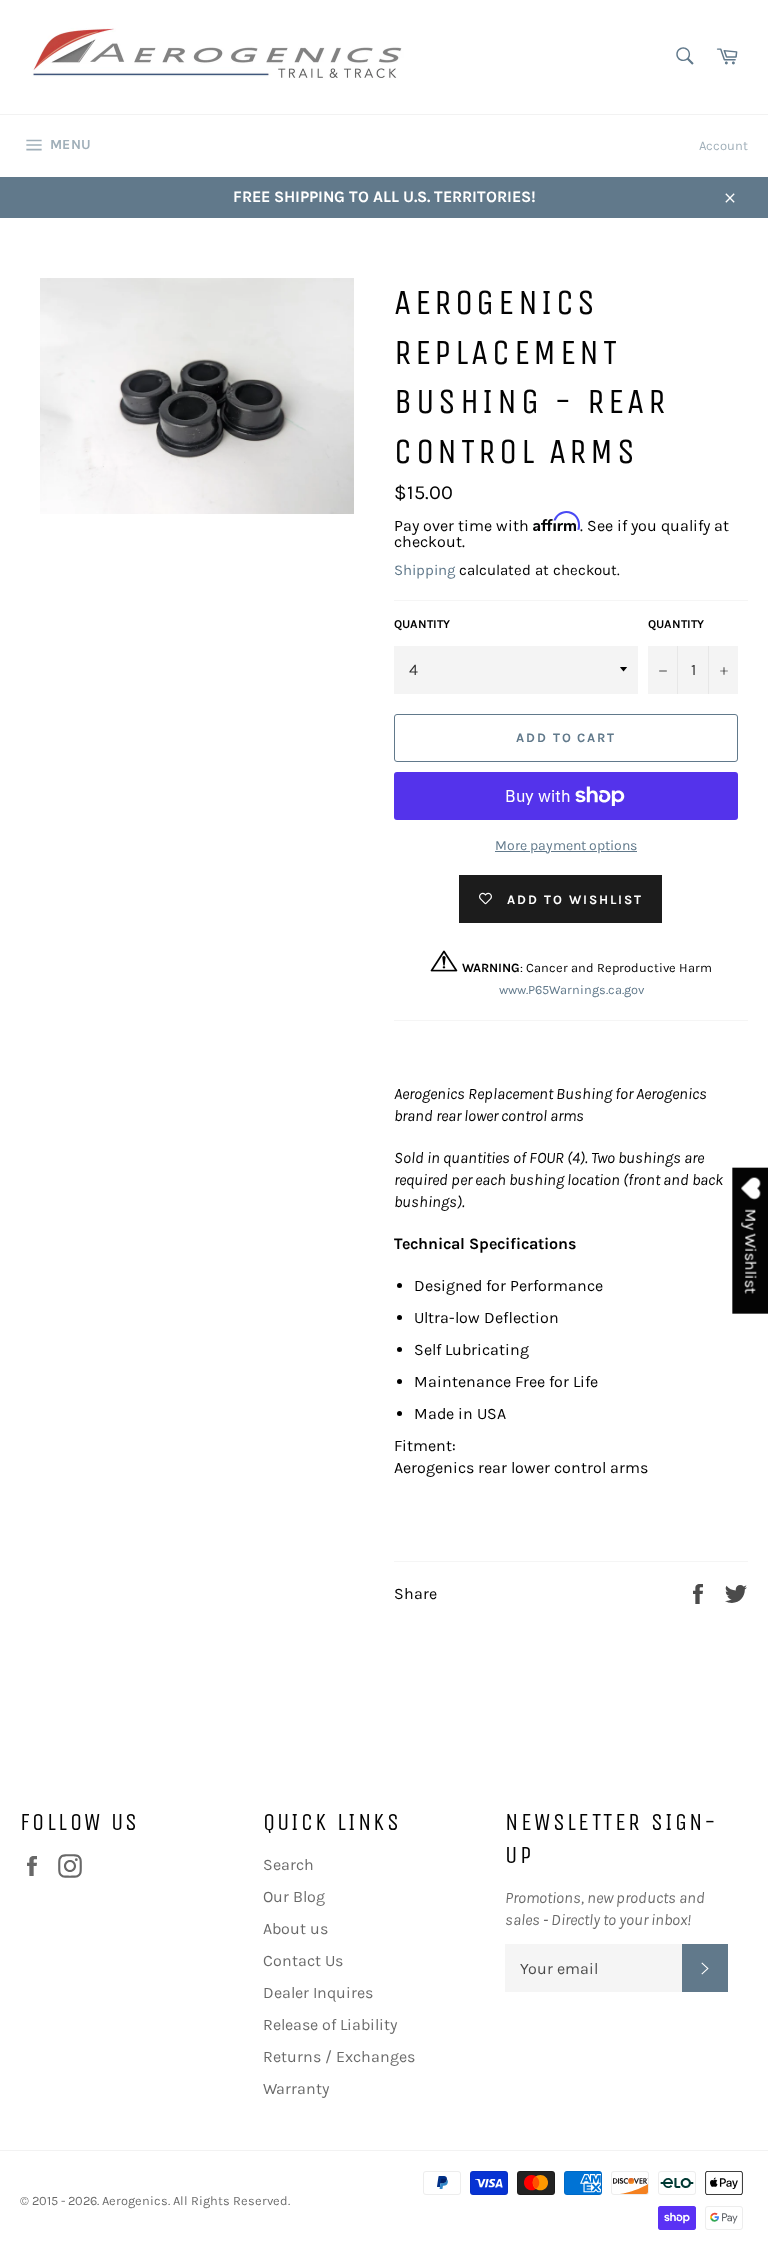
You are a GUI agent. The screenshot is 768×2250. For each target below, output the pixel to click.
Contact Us (303, 1960)
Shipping (424, 570)
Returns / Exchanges (339, 2056)
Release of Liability (330, 2024)
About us (295, 1928)
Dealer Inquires (318, 1992)
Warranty (296, 2088)
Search (288, 1864)
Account (723, 145)
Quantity (422, 624)
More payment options (566, 845)
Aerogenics (135, 2200)
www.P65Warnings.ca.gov (571, 989)
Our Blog (294, 1896)
